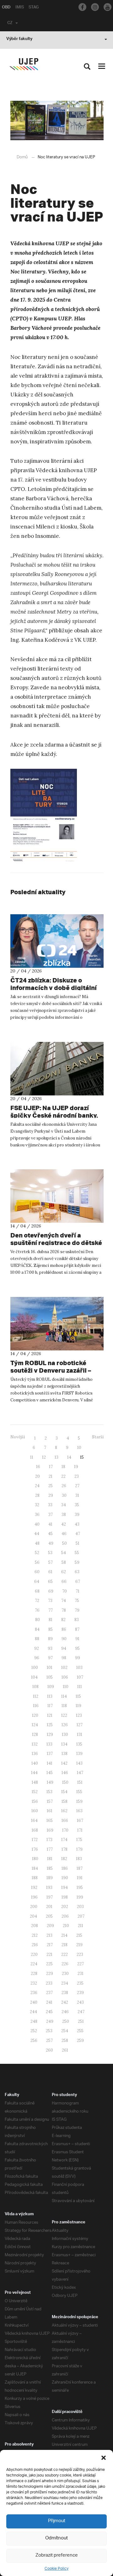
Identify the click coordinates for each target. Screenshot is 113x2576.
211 (81, 1926)
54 (64, 1553)
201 (49, 1907)
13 (56, 1457)
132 (35, 1744)
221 (49, 1954)
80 (38, 1620)
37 (51, 1515)
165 (50, 1821)
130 (65, 1734)
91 (77, 1639)
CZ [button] (10, 23)
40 (37, 1524)
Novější (18, 1437)
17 (51, 1467)
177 (50, 1849)
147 (80, 1773)
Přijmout (57, 2521)
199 (80, 1897)
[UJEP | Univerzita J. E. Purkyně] (24, 64)
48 (37, 1543)
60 (37, 1572)
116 (36, 1706)
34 (64, 1505)
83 (77, 1620)
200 (34, 1907)
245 (49, 2012)
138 (65, 1754)
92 (37, 1648)
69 (51, 1591)
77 (51, 1610)
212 (35, 1935)
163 (79, 1811)
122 (64, 1715)
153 (49, 1792)
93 (50, 1648)
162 (64, 1811)
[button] (104, 2458)
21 (51, 1476)
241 (49, 2002)
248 (34, 2021)
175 (79, 1840)
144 (34, 1773)
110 (66, 1687)
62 (64, 1572)
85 (51, 1629)
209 (50, 1926)
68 (37, 1591)
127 (80, 1725)
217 (50, 1945)
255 (80, 2031)
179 (79, 1849)
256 (34, 2040)
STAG (34, 8)
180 (35, 1859)
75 (77, 1601)
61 (50, 1572)
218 (65, 1945)
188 (35, 1878)
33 (50, 1505)
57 (51, 1562)
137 (50, 1754)
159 (79, 1801)
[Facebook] (82, 7)
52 (37, 1553)
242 (65, 2002)
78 (64, 1610)
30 (64, 1495)
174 (64, 1840)
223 (80, 1954)
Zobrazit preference (57, 2556)
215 (79, 1935)
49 (51, 1543)
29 (51, 1495)
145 (50, 1773)
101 (50, 1668)
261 (65, 2050)
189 (50, 1878)
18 (63, 1467)
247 (81, 2012)
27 (77, 1486)
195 (80, 1887)
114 (64, 1696)
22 (63, 1476)
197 (50, 1897)
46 (64, 1534)
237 (49, 1993)
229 (50, 1974)
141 (50, 1763)
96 (37, 1658)
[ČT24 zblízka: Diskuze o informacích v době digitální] (57, 941)
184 (35, 1868)
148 (35, 1782)
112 (36, 1696)
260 (49, 2050)
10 (79, 1448)
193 (49, 1887)
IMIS (20, 8)
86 (64, 1629)
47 (78, 1534)
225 (49, 1964)
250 (66, 2021)
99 (78, 1658)
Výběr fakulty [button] (19, 39)
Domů (22, 157)
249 (50, 2021)
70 (65, 1591)
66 (64, 1581)
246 (65, 2012)
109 (51, 1687)
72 (37, 1601)
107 (80, 1677)
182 (64, 1859)
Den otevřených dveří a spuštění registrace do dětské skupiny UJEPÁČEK (56, 1243)
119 (78, 1706)
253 (49, 2031)
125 (50, 1725)
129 (50, 1734)
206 (65, 1916)
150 (65, 1782)
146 (65, 1773)
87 (77, 1629)
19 (76, 1467)
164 (34, 1821)
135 (79, 1744)
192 (34, 1887)
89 (50, 1639)
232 (34, 1983)
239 (80, 1993)
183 (79, 1859)
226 (65, 1964)
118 (64, 1706)
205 (49, 1916)
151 (80, 1782)
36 (37, 1515)
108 (35, 1687)
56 (37, 1562)
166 (65, 1821)
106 (65, 1677)
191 (80, 1878)
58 (64, 1562)
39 (77, 1515)
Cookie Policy (56, 2569)
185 (50, 1868)
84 (37, 1629)
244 (33, 2012)
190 (65, 1878)
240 (34, 2002)
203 (80, 1907)
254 (65, 2031)
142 (64, 1763)
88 (37, 1639)
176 (35, 1849)
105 (50, 1677)
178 (65, 1849)
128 (35, 1734)
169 (50, 1830)
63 (77, 1572)
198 (65, 1897)
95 (77, 1648)
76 (37, 1610)
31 (77, 1495)
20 (38, 1476)
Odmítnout (56, 2538)
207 (81, 1916)
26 (64, 1486)
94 (64, 1648)
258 (65, 2040)
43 (77, 1524)
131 (80, 1734)
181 (50, 1859)
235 (80, 1983)
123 (79, 1715)
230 (65, 1974)
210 (66, 1926)
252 (34, 2031)
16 (38, 1467)
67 (78, 1581)
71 (78, 1591)
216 (35, 1945)
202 (65, 1907)
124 (35, 1725)
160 (35, 1811)
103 (79, 1668)
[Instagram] (95, 7)
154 (64, 1792)
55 (77, 1553)
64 (37, 1581)
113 (50, 1696)
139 (79, 1754)
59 (77, 1562)
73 (50, 1601)
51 (78, 1543)
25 (51, 1486)
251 (81, 2021)
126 (65, 1725)
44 (37, 1534)
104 (34, 1677)
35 (77, 1505)
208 (35, 1926)
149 (50, 1782)
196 (34, 1897)
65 (50, 1581)
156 (35, 1801)
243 (80, 2002)
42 (64, 1524)
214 (64, 1935)
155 (79, 1792)
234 (65, 1983)
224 (34, 1964)
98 (64, 1658)
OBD (6, 8)
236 (34, 1993)
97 (50, 1658)
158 (65, 1801)
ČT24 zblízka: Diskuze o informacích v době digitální (54, 984)
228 (34, 1974)
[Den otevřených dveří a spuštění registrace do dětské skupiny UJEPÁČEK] (57, 1196)
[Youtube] (108, 7)
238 (65, 1993)
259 (80, 2040)
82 (63, 1620)
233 (49, 1983)
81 (51, 1620)
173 (49, 1840)
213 (49, 1935)
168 (35, 1830)
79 (77, 1610)
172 (35, 1840)
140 (35, 1763)
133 (49, 1744)
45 (50, 1534)
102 (64, 1668)
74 (64, 1601)
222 (65, 1954)
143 (79, 1763)
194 (65, 1887)
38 (64, 1515)
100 (35, 1668)
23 (77, 1476)
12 (44, 1457)
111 (80, 1687)
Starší (98, 1437)
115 (78, 1696)
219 (79, 1945)
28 (37, 1495)
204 (33, 1916)
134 (64, 1744)
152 (35, 1792)
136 (35, 1754)
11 (32, 1457)
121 (50, 1715)
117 (50, 1706)
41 (50, 1524)
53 (50, 1553)
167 (80, 1821)
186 (65, 1868)
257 (49, 2040)
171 (80, 1830)
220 (34, 1954)
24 (37, 1486)
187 (80, 1868)
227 (81, 1964)
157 (50, 1801)
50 (65, 1543)
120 (35, 1715)
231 (81, 1974)
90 (64, 1639)
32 (37, 1505)
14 (69, 1457)
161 (50, 1811)
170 (65, 1830)
